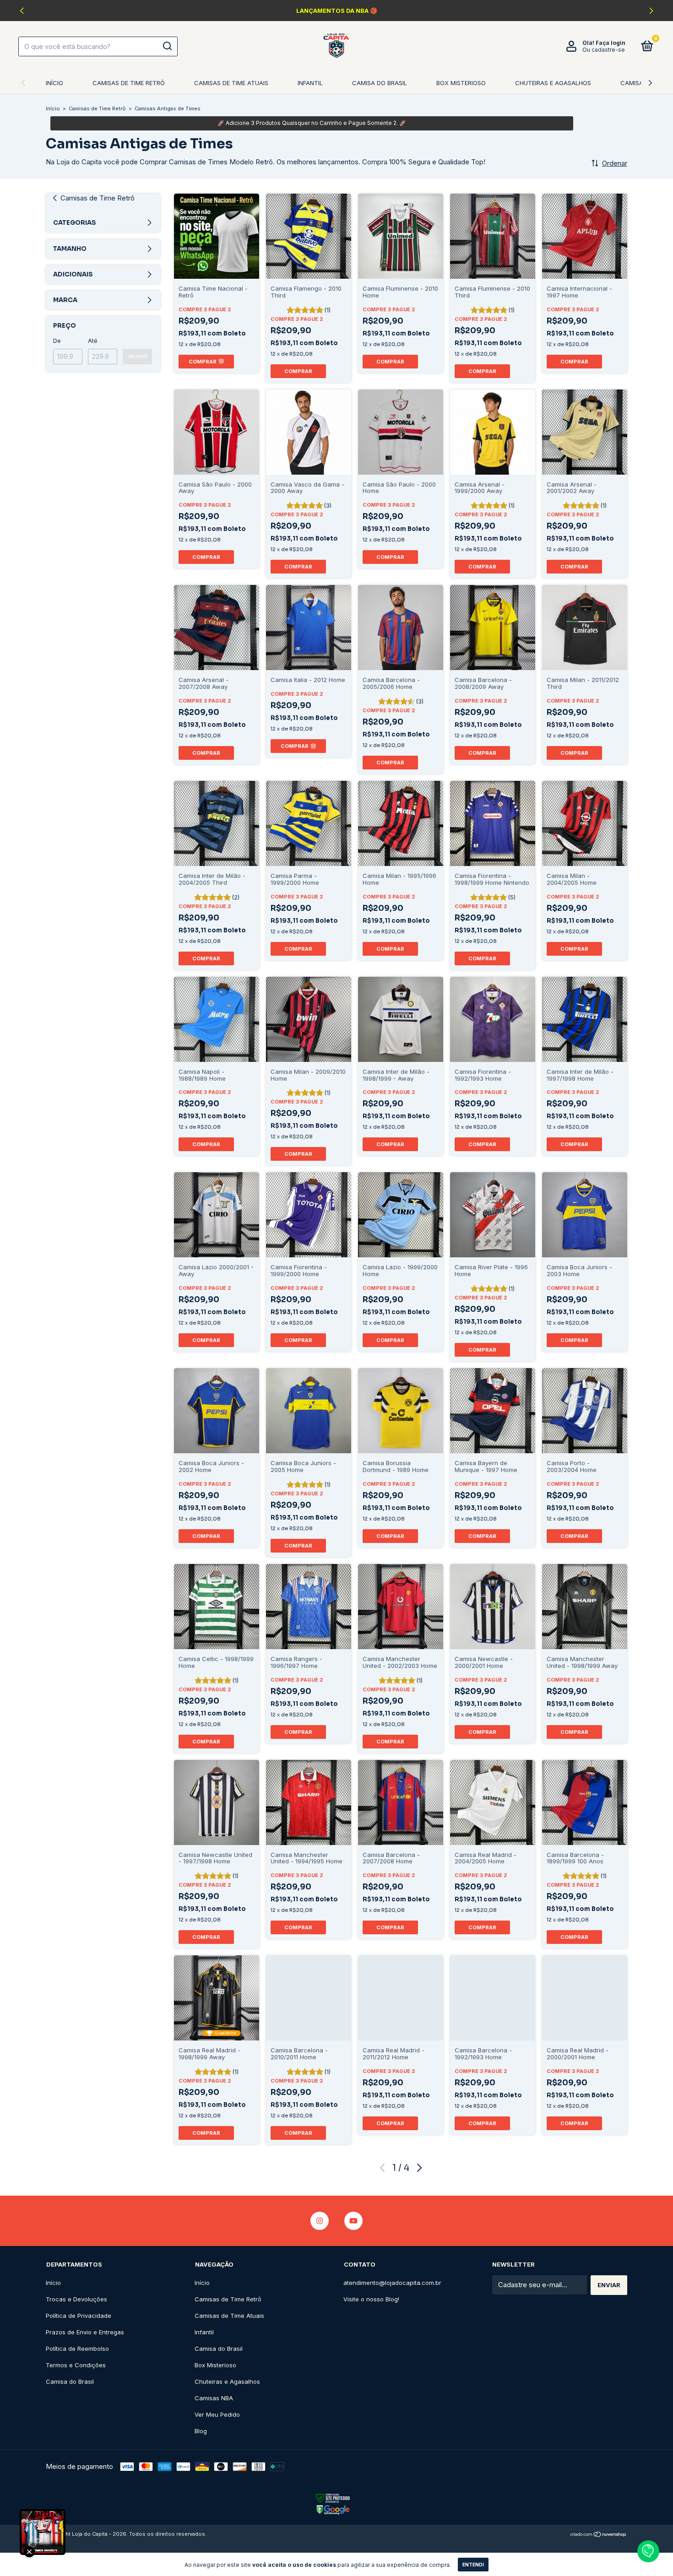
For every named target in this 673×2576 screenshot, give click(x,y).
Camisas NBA (640, 83)
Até (93, 341)
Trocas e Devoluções (76, 2299)
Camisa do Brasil (380, 83)
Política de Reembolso (77, 2349)
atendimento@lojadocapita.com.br (392, 2283)
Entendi (473, 2565)
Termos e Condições (76, 2365)
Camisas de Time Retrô (129, 83)
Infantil (310, 83)
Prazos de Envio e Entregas (85, 2332)
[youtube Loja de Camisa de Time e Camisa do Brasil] (353, 2221)
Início (54, 83)
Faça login (611, 43)
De (57, 341)
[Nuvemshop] (599, 2535)
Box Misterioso (461, 83)
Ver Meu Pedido (217, 2414)
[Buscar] (167, 46)
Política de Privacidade (79, 2316)
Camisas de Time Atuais (231, 83)
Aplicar (137, 356)
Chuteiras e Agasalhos (553, 83)
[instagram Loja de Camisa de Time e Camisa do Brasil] (320, 2221)
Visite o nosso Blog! (371, 2299)
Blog (201, 2431)
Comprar (298, 371)
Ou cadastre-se (604, 50)
